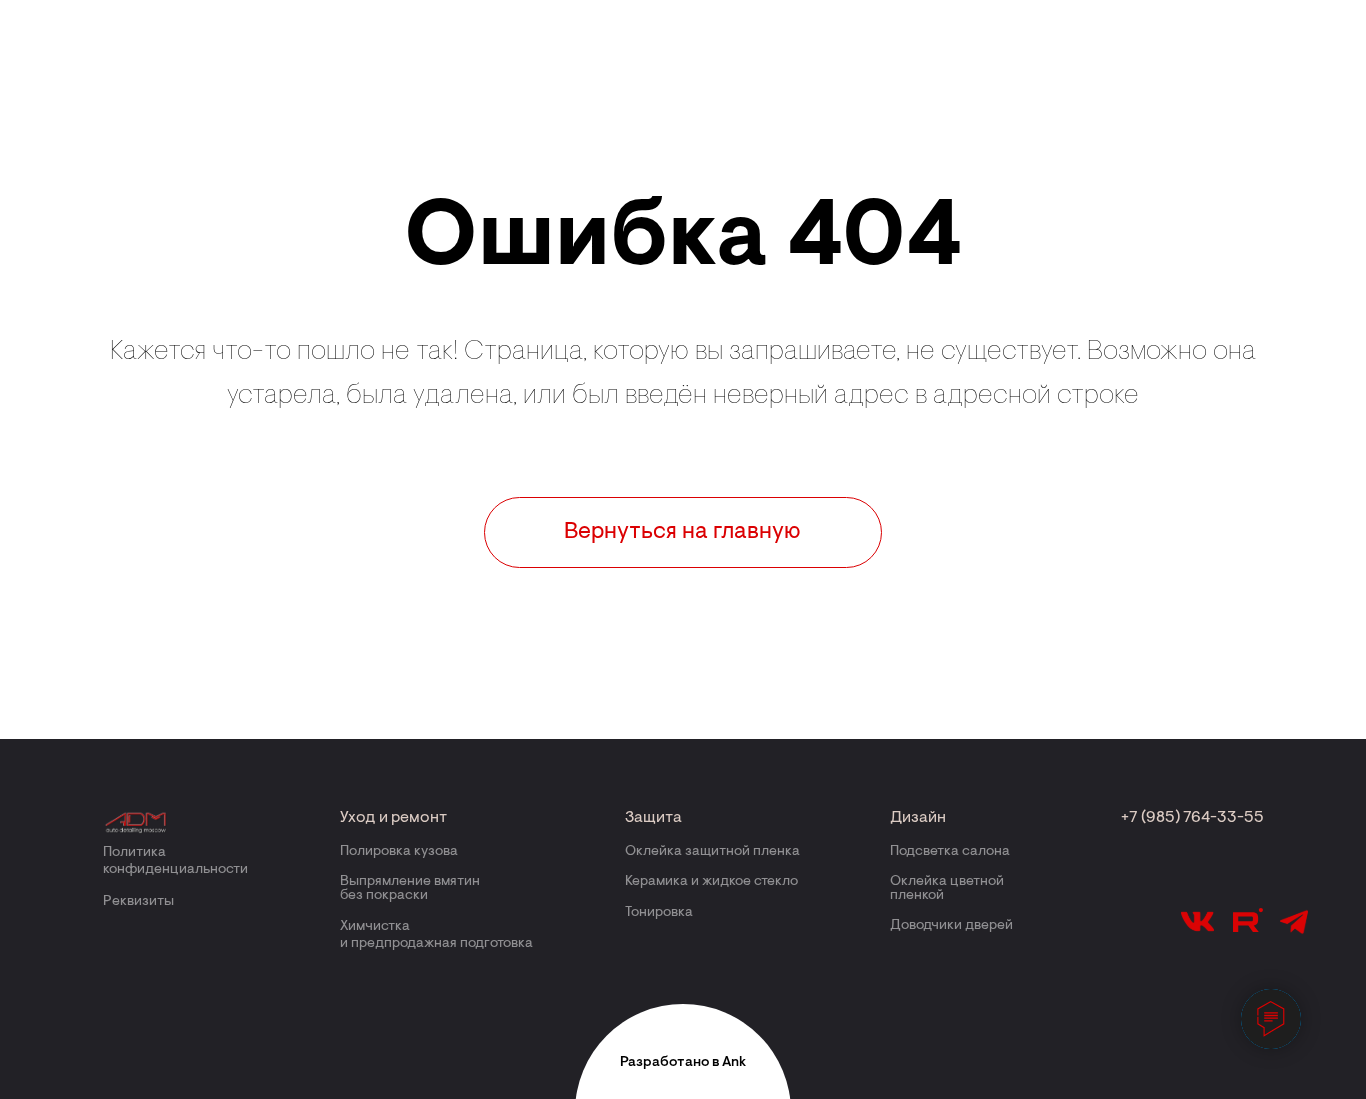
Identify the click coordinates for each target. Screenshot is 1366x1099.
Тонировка (659, 913)
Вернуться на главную (682, 532)
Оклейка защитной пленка (712, 852)
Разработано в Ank (683, 1063)
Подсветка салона (950, 852)
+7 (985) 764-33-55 (1192, 818)
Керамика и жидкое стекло (711, 882)
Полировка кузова (399, 852)
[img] (137, 822)
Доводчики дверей (951, 926)
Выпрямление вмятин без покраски (410, 889)
